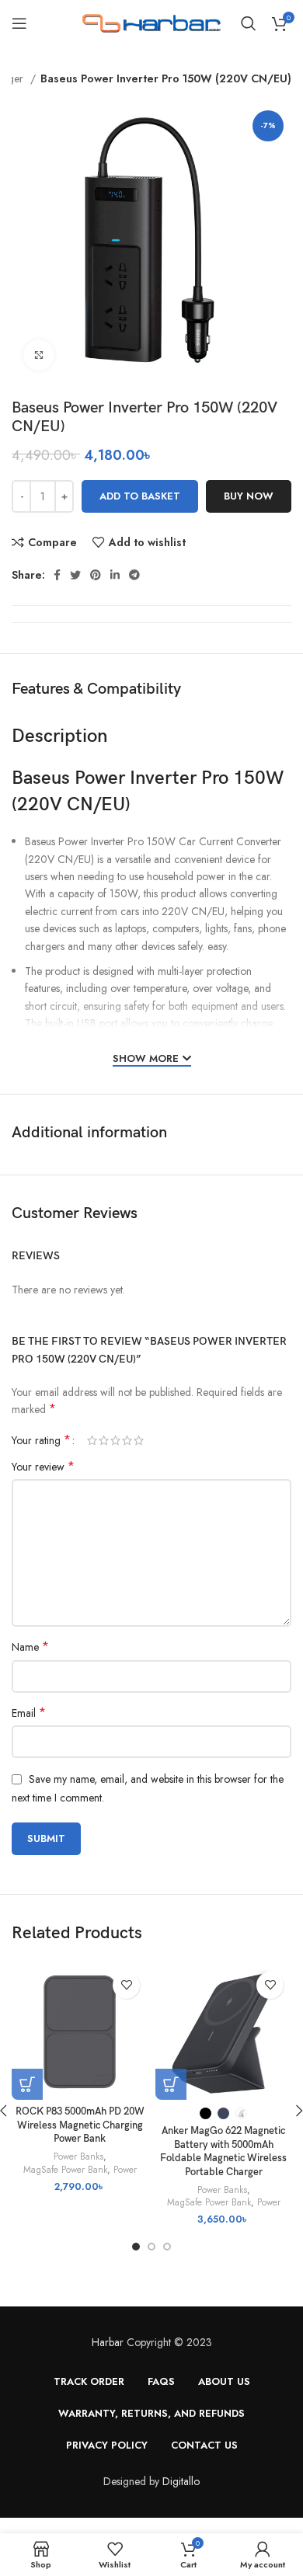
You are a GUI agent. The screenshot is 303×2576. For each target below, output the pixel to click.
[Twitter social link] (75, 575)
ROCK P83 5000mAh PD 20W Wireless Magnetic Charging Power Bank (80, 2125)
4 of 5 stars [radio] (127, 1440)
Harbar (108, 2342)
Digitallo (181, 2481)
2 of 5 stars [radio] (104, 1440)
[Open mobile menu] (19, 23)
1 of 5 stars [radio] (92, 1440)
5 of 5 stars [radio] (139, 1440)
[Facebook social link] (57, 575)
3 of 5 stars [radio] (115, 1440)
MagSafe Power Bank (65, 2170)
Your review (43, 1467)
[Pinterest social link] (96, 575)
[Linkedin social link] (115, 575)
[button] (27, 2084)
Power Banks (78, 2157)
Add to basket (140, 496)
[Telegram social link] (134, 575)
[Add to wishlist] (126, 1985)
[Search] (249, 23)
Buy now (249, 496)
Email (29, 1713)
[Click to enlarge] (39, 355)
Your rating (41, 1440)
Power (125, 2170)
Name (30, 1647)
